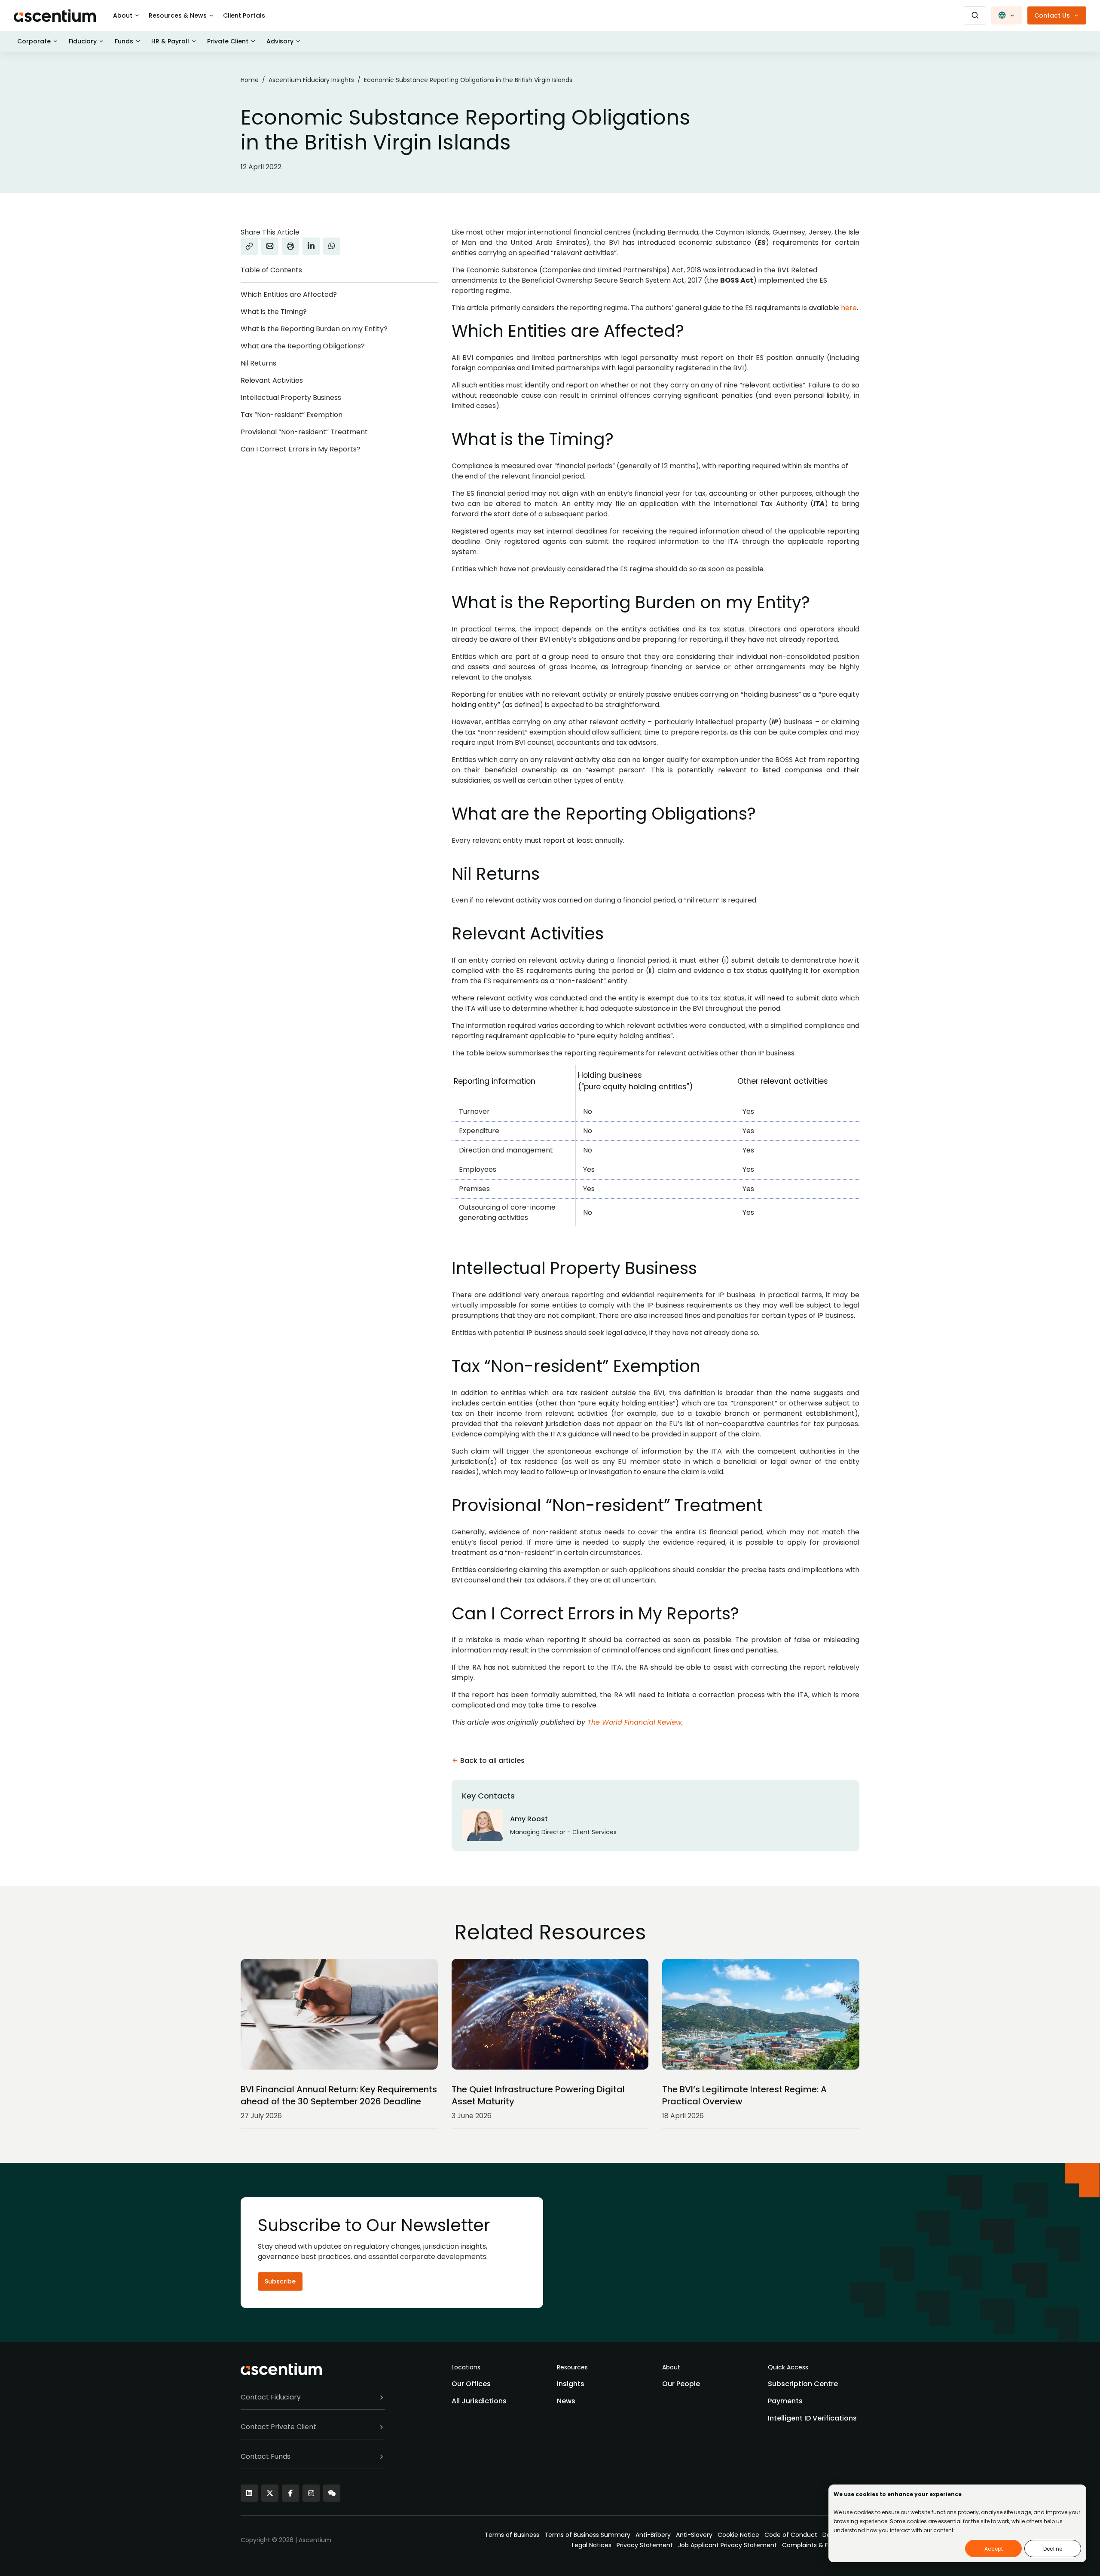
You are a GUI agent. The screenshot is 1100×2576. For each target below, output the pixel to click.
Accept (994, 2549)
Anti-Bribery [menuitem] (653, 2535)
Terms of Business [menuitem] (512, 2535)
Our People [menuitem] (681, 2384)
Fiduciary (83, 41)
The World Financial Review (634, 1722)
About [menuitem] (671, 2367)
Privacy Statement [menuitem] (645, 2545)
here (849, 308)
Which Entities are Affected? (289, 294)
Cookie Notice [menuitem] (738, 2535)
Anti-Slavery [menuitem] (694, 2535)
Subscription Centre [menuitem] (803, 2384)
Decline (1053, 2549)
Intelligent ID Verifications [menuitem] (812, 2418)
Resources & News (178, 15)
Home (250, 80)
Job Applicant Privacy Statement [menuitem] (727, 2545)
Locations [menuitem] (466, 2367)
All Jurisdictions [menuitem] (479, 2401)
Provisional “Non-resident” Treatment (304, 432)
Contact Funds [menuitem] (266, 2456)
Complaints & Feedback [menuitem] (818, 2545)
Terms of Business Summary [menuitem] (587, 2535)
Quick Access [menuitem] (788, 2367)
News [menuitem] (566, 2401)
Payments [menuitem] (785, 2401)
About (123, 15)
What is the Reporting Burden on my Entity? (314, 329)
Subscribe (280, 2281)
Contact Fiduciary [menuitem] (271, 2397)
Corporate (34, 41)
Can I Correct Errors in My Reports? (301, 449)
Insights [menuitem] (571, 2384)
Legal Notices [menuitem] (592, 2545)
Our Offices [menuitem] (471, 2384)
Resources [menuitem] (572, 2367)
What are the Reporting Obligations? (303, 346)
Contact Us (1052, 15)
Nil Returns (258, 363)
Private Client (228, 41)
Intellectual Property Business (291, 398)
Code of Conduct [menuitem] (791, 2535)
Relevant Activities (272, 380)
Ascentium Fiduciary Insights (311, 80)
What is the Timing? (274, 312)
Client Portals (244, 15)
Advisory (280, 41)
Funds (124, 41)
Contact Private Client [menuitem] (278, 2427)
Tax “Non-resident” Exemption (292, 415)
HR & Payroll (170, 41)
